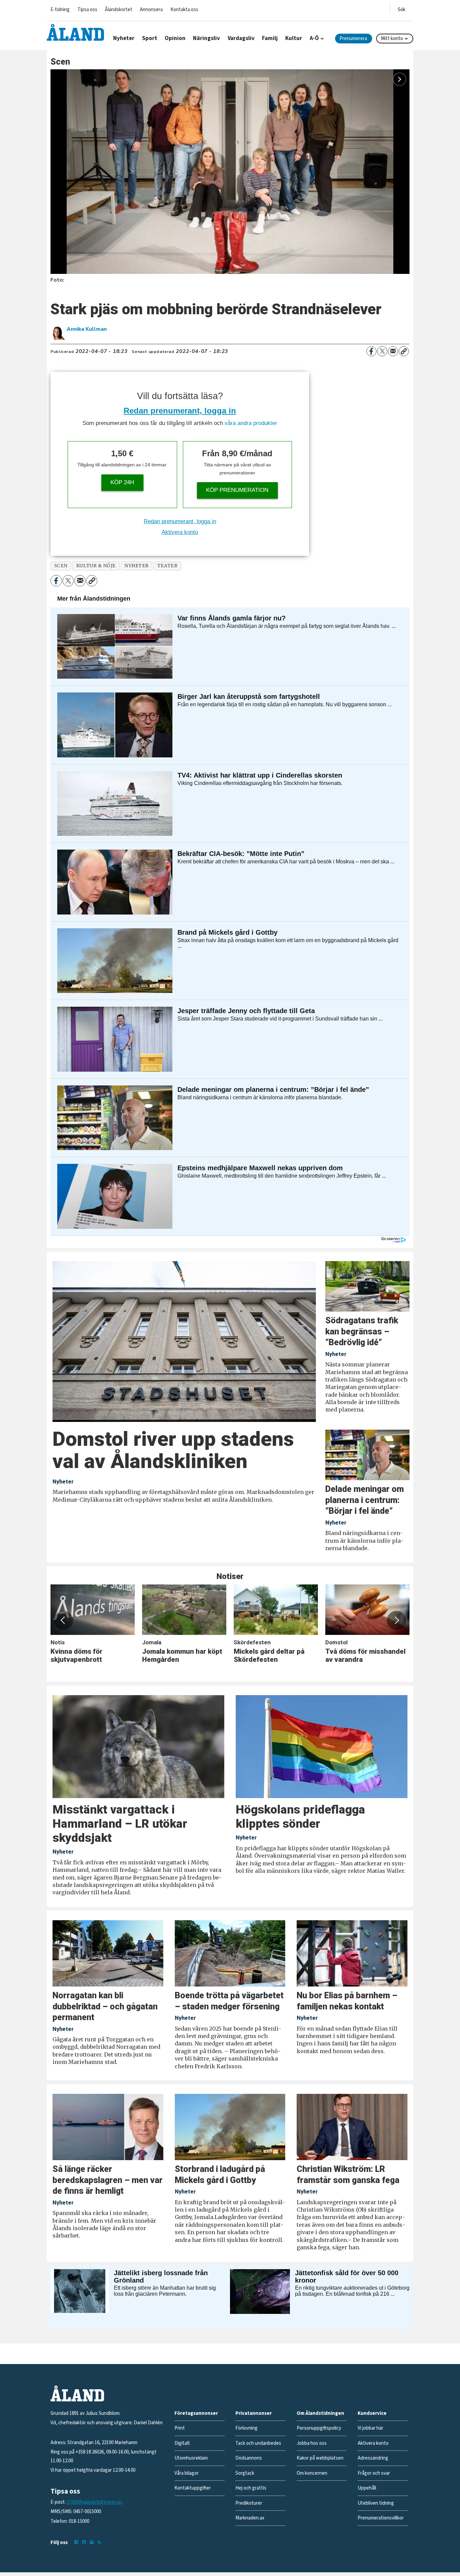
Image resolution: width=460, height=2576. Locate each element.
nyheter (137, 566)
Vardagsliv (241, 38)
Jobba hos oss (312, 2443)
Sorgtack (245, 2473)
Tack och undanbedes (258, 2443)
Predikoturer (249, 2503)
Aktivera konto (180, 532)
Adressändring (373, 2458)
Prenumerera (353, 39)
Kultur (294, 38)
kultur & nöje (96, 566)
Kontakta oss (184, 10)
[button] (63, 1620)
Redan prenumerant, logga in (180, 411)
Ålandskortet (119, 10)
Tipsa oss (87, 10)
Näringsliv (206, 38)
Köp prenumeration (237, 490)
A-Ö (314, 38)
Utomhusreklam (191, 2458)
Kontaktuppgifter (193, 2488)
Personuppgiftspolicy (319, 2428)
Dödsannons (249, 2458)
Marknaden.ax (250, 2518)
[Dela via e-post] (393, 351)
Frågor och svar (374, 2473)
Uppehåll (367, 2488)
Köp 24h (122, 482)
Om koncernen (312, 2473)
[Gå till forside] (75, 32)
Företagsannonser (196, 2413)
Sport (150, 38)
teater (167, 566)
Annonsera (151, 10)
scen (61, 566)
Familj (270, 38)
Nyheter (124, 38)
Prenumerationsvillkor (381, 2518)
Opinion (175, 38)
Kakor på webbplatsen (320, 2458)
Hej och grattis (251, 2488)
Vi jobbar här (370, 2428)
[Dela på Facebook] (371, 351)
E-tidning (60, 10)
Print (180, 2428)
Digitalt (182, 2443)
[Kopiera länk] (404, 351)
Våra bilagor (187, 2473)
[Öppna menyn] (402, 8)
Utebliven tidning (376, 2503)
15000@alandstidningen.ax (94, 2502)
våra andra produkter (251, 423)
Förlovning (247, 2428)
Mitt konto (392, 39)
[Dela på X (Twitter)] (382, 351)
